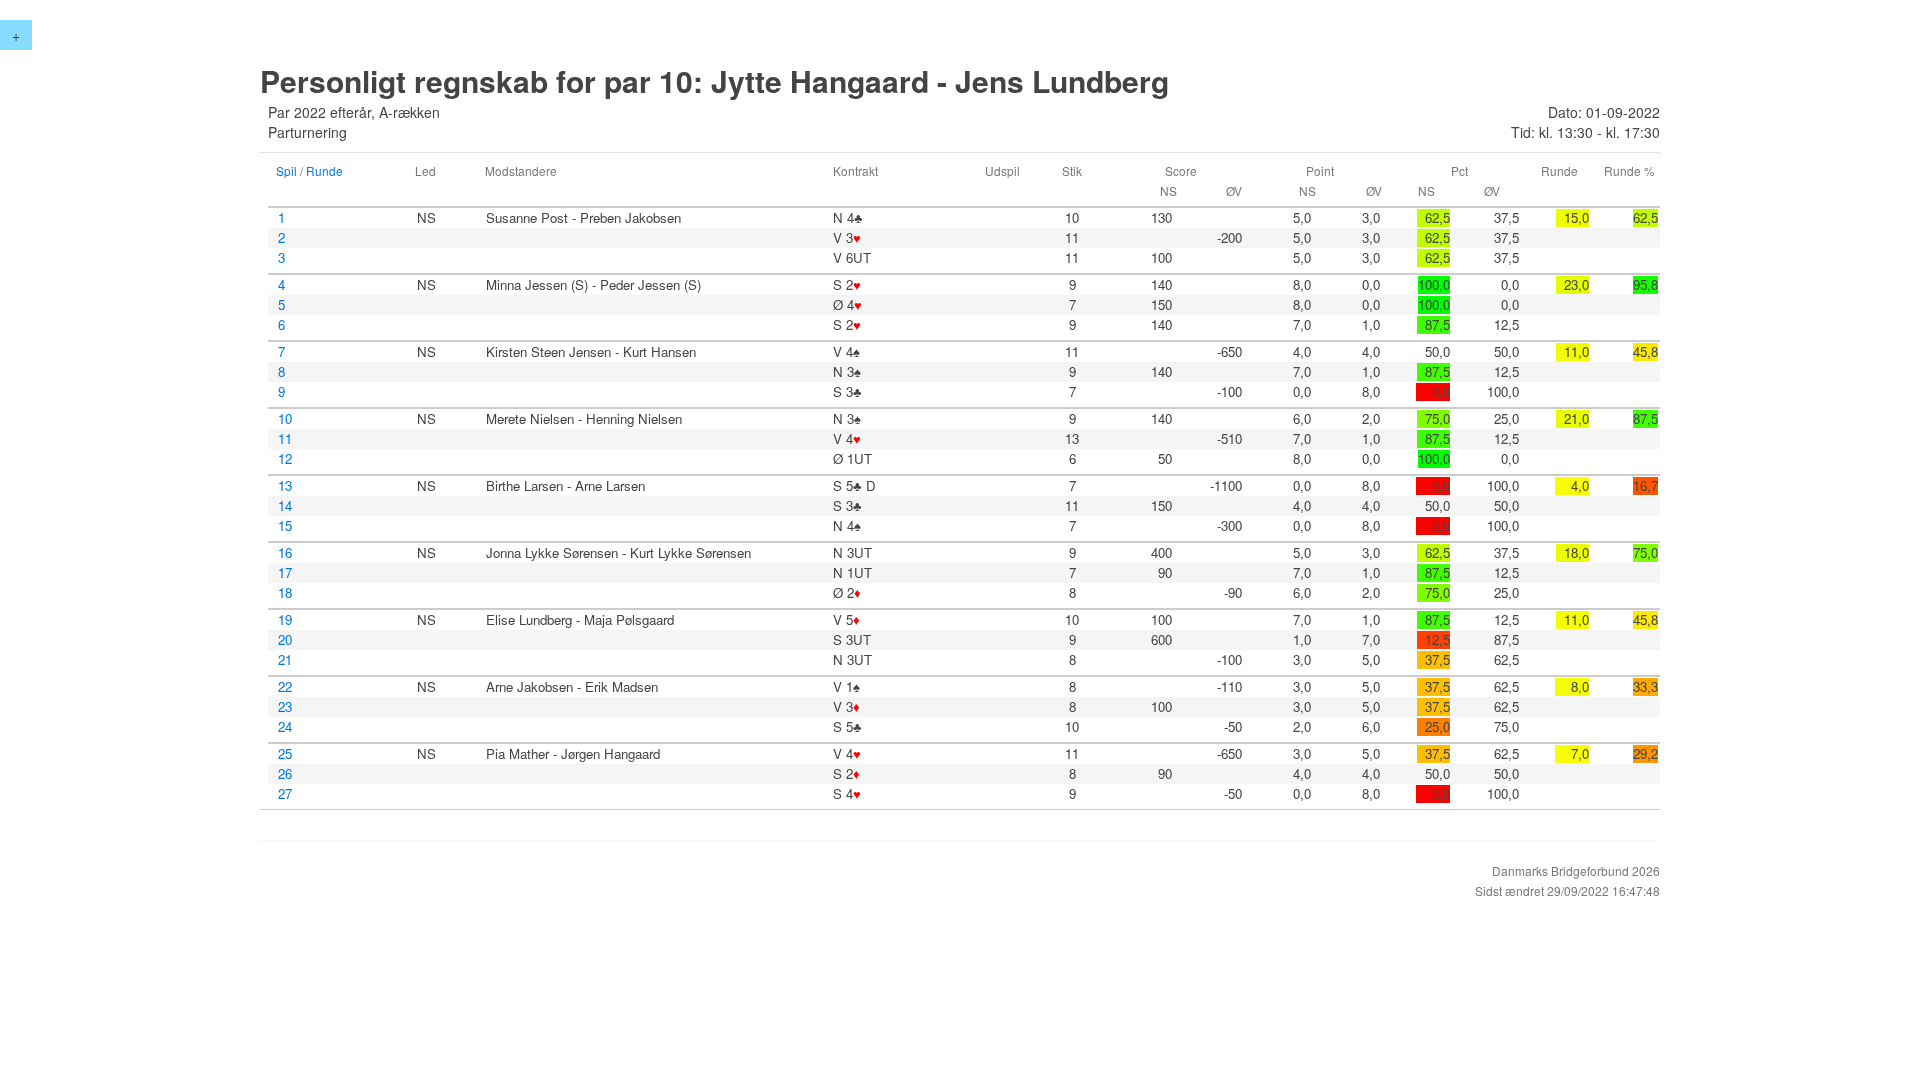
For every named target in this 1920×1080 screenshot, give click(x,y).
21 (285, 660)
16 (285, 553)
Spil (286, 170)
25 (285, 754)
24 (285, 727)
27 (285, 794)
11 (285, 439)
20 (285, 640)
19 (285, 620)
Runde (324, 170)
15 (285, 526)
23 (285, 707)
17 (285, 573)
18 (285, 593)
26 (285, 774)
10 (285, 419)
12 (285, 459)
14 (285, 506)
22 (285, 687)
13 (285, 486)
